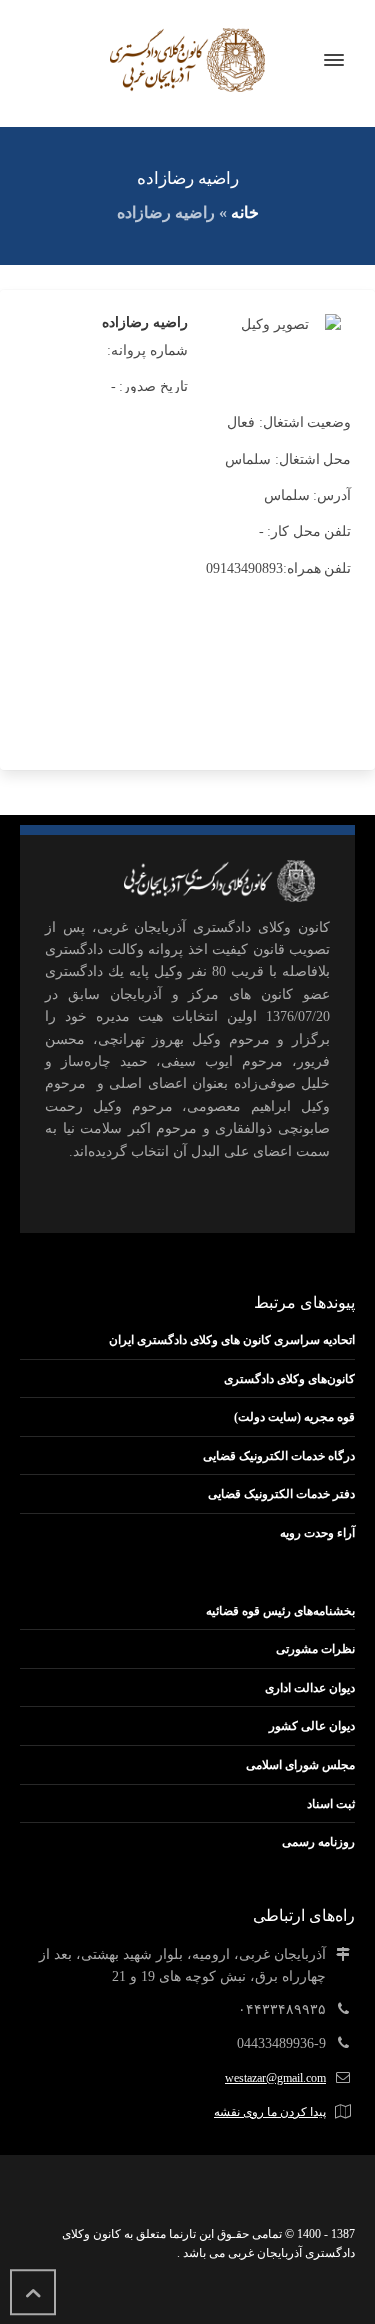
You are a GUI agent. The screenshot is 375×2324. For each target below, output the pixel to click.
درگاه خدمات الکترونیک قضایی (279, 1456)
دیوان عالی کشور (312, 1726)
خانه (245, 212)
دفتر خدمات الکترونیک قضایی (281, 1494)
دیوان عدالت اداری (310, 1688)
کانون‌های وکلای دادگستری (289, 1379)
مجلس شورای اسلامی (300, 1765)
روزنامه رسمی (318, 1842)
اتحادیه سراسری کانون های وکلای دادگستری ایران (232, 1340)
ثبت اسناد (331, 1804)
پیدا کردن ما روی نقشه (270, 2112)
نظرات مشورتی (315, 1649)
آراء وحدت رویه (317, 1533)
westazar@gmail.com (275, 2078)
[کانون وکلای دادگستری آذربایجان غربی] (187, 60)
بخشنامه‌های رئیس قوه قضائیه (280, 1611)
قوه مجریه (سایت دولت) (294, 1417)
